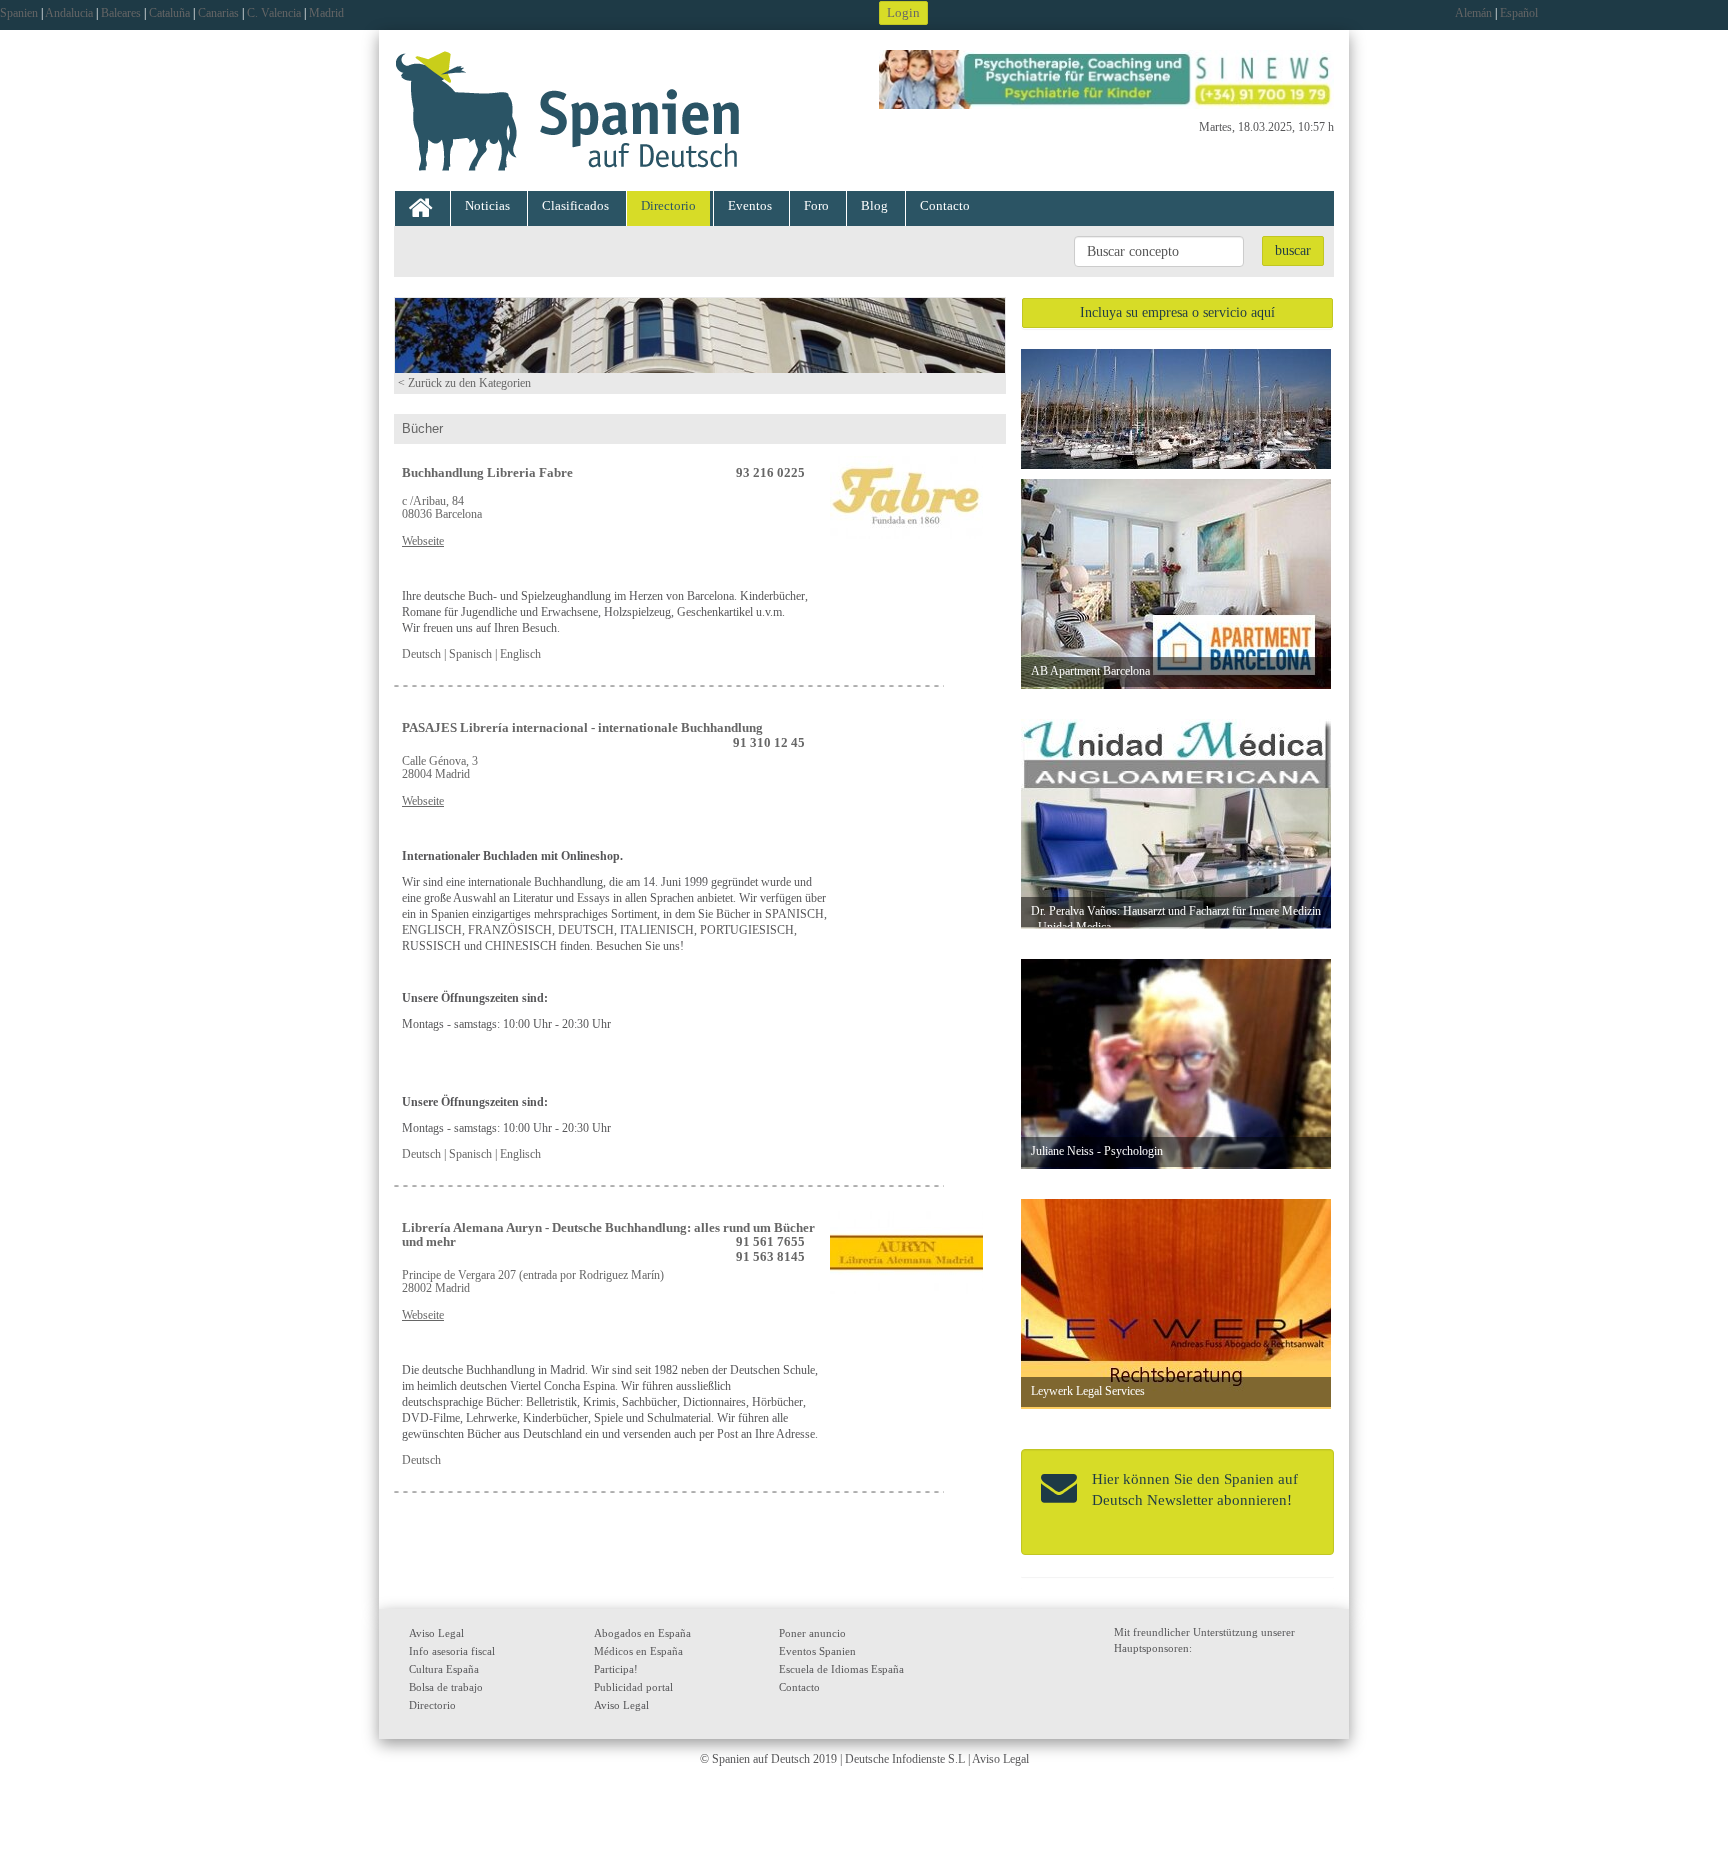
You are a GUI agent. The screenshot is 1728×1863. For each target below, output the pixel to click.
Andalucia (69, 13)
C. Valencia (274, 13)
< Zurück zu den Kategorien (464, 383)
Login (903, 12)
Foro (816, 205)
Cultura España (444, 1669)
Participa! (616, 1669)
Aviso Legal (436, 1633)
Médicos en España (638, 1651)
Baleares (121, 13)
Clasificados (575, 205)
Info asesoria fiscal (452, 1651)
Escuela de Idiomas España (841, 1669)
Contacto (945, 205)
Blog (874, 205)
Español (1519, 13)
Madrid (326, 13)
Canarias (218, 13)
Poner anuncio (812, 1633)
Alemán (1473, 13)
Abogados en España (642, 1633)
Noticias (487, 205)
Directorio (668, 205)
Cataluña (169, 13)
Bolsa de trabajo (446, 1687)
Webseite (423, 541)
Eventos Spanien (817, 1651)
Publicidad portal (633, 1687)
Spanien (19, 13)
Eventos (750, 205)
